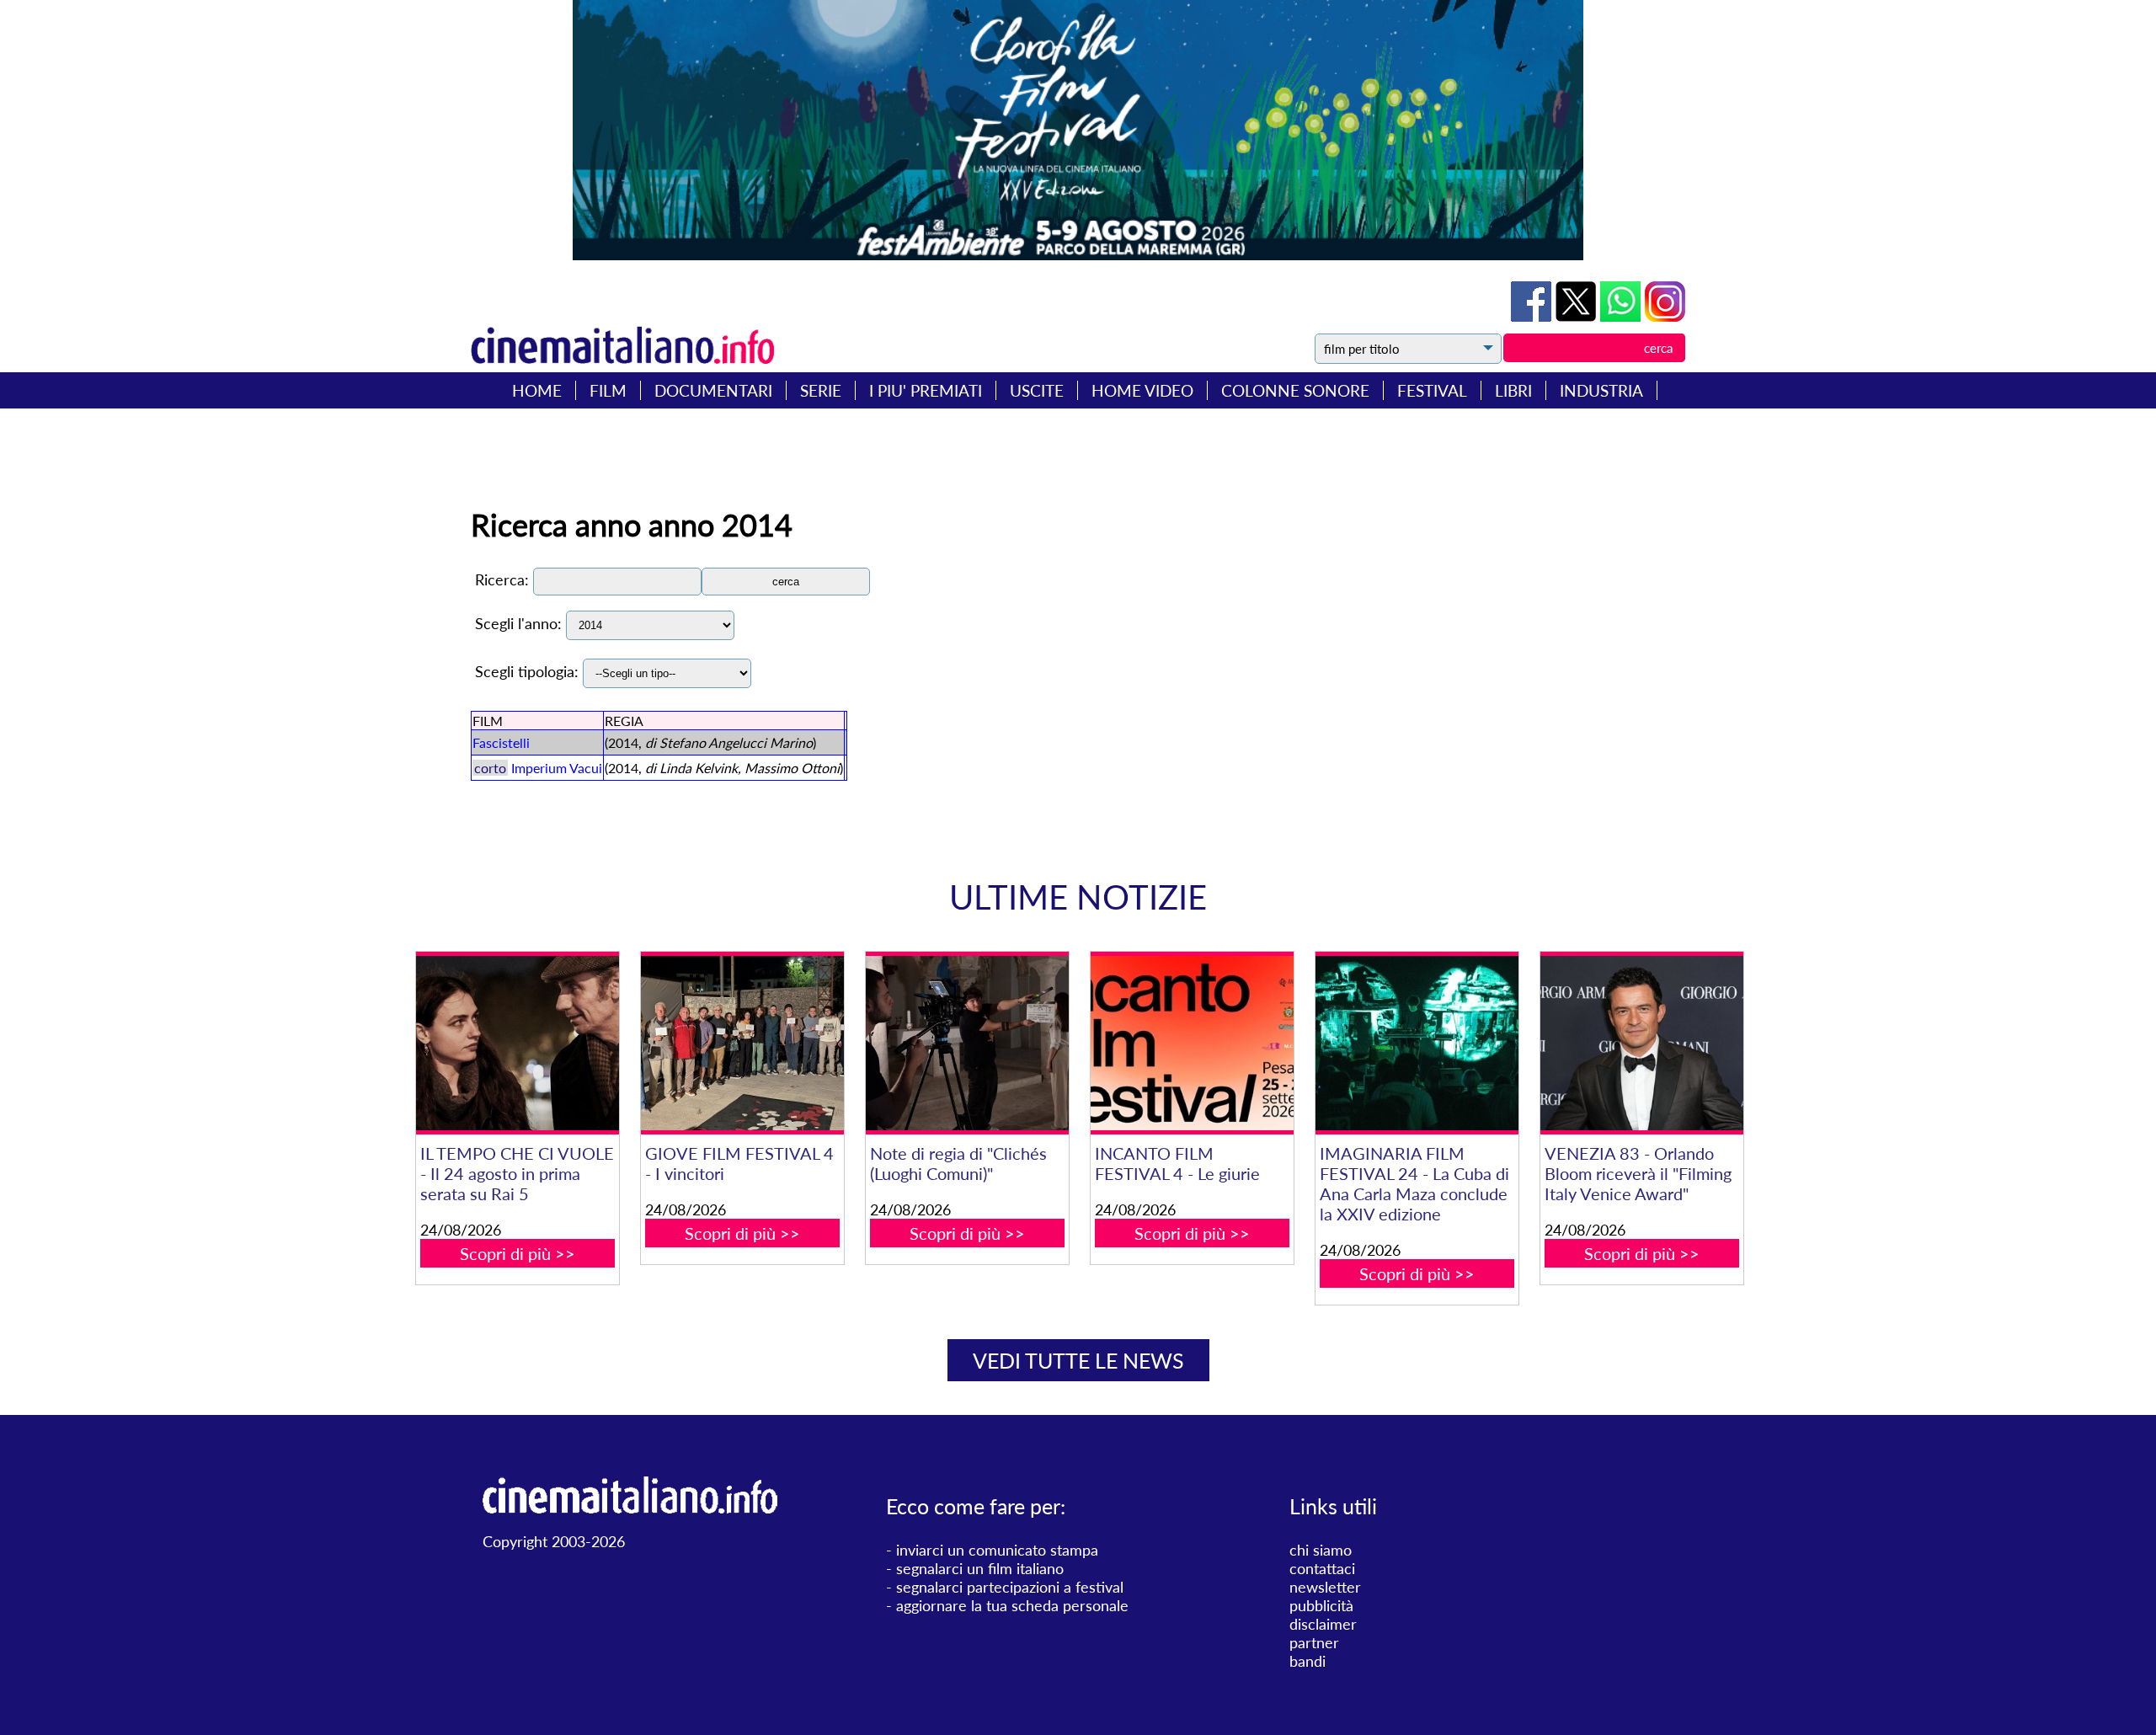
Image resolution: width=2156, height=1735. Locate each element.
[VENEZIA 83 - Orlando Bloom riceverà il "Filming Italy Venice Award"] (1641, 1043)
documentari (713, 390)
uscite (1037, 390)
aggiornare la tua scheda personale (1012, 1605)
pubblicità (1321, 1605)
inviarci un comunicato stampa (997, 1550)
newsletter (1325, 1587)
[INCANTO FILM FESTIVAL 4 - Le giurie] (1192, 1043)
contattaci (1322, 1568)
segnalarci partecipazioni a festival (1010, 1587)
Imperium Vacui (557, 768)
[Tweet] (1578, 316)
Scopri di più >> (518, 1253)
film (608, 390)
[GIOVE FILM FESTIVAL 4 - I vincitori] (742, 1043)
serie (821, 390)
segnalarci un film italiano (980, 1568)
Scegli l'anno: (518, 623)
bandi (1307, 1661)
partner (1314, 1642)
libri (1513, 390)
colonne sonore (1295, 390)
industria (1601, 390)
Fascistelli (501, 742)
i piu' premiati (926, 390)
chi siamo (1321, 1550)
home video (1142, 390)
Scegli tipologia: (527, 671)
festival (1432, 390)
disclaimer (1323, 1624)
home (537, 390)
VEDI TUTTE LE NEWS (1078, 1360)
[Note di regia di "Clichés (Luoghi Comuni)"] (967, 1043)
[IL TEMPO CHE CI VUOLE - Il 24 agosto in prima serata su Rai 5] (517, 1043)
